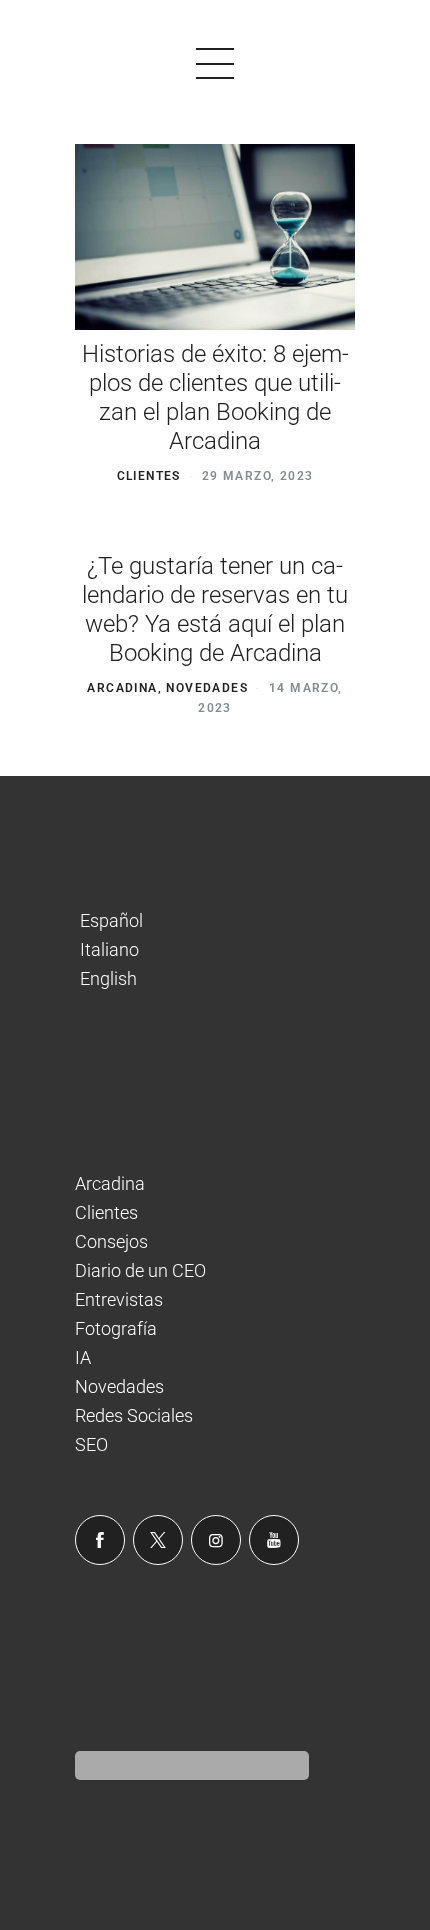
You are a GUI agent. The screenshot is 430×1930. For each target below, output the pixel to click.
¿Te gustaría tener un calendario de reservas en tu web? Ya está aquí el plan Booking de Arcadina (215, 609)
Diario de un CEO (140, 1270)
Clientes (149, 476)
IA (83, 1357)
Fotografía (116, 1328)
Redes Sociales (134, 1415)
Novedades (207, 688)
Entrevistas (119, 1299)
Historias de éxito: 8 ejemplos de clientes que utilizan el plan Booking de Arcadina (215, 397)
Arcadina (122, 688)
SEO (91, 1444)
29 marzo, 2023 (258, 476)
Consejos (111, 1241)
